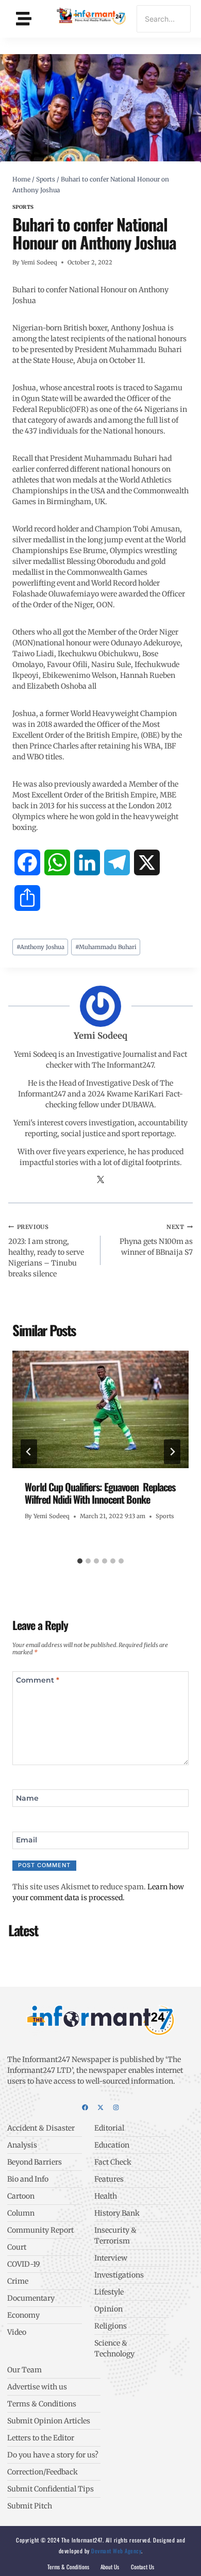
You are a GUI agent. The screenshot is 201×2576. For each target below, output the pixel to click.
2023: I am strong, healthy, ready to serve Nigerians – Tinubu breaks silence (46, 1251)
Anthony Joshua (40, 947)
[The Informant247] (92, 17)
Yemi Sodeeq (39, 262)
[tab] (80, 1561)
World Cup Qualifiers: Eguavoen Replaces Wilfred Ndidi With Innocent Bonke (100, 1493)
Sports (23, 207)
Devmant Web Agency (116, 2551)
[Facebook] (85, 2107)
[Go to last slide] (29, 1452)
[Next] (172, 1452)
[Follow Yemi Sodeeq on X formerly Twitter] (100, 1181)
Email (27, 1840)
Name (27, 1798)
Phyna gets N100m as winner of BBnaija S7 (156, 1240)
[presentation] (100, 1409)
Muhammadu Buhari (106, 947)
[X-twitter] (100, 2107)
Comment (38, 1680)
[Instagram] (116, 2107)
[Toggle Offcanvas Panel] (24, 18)
